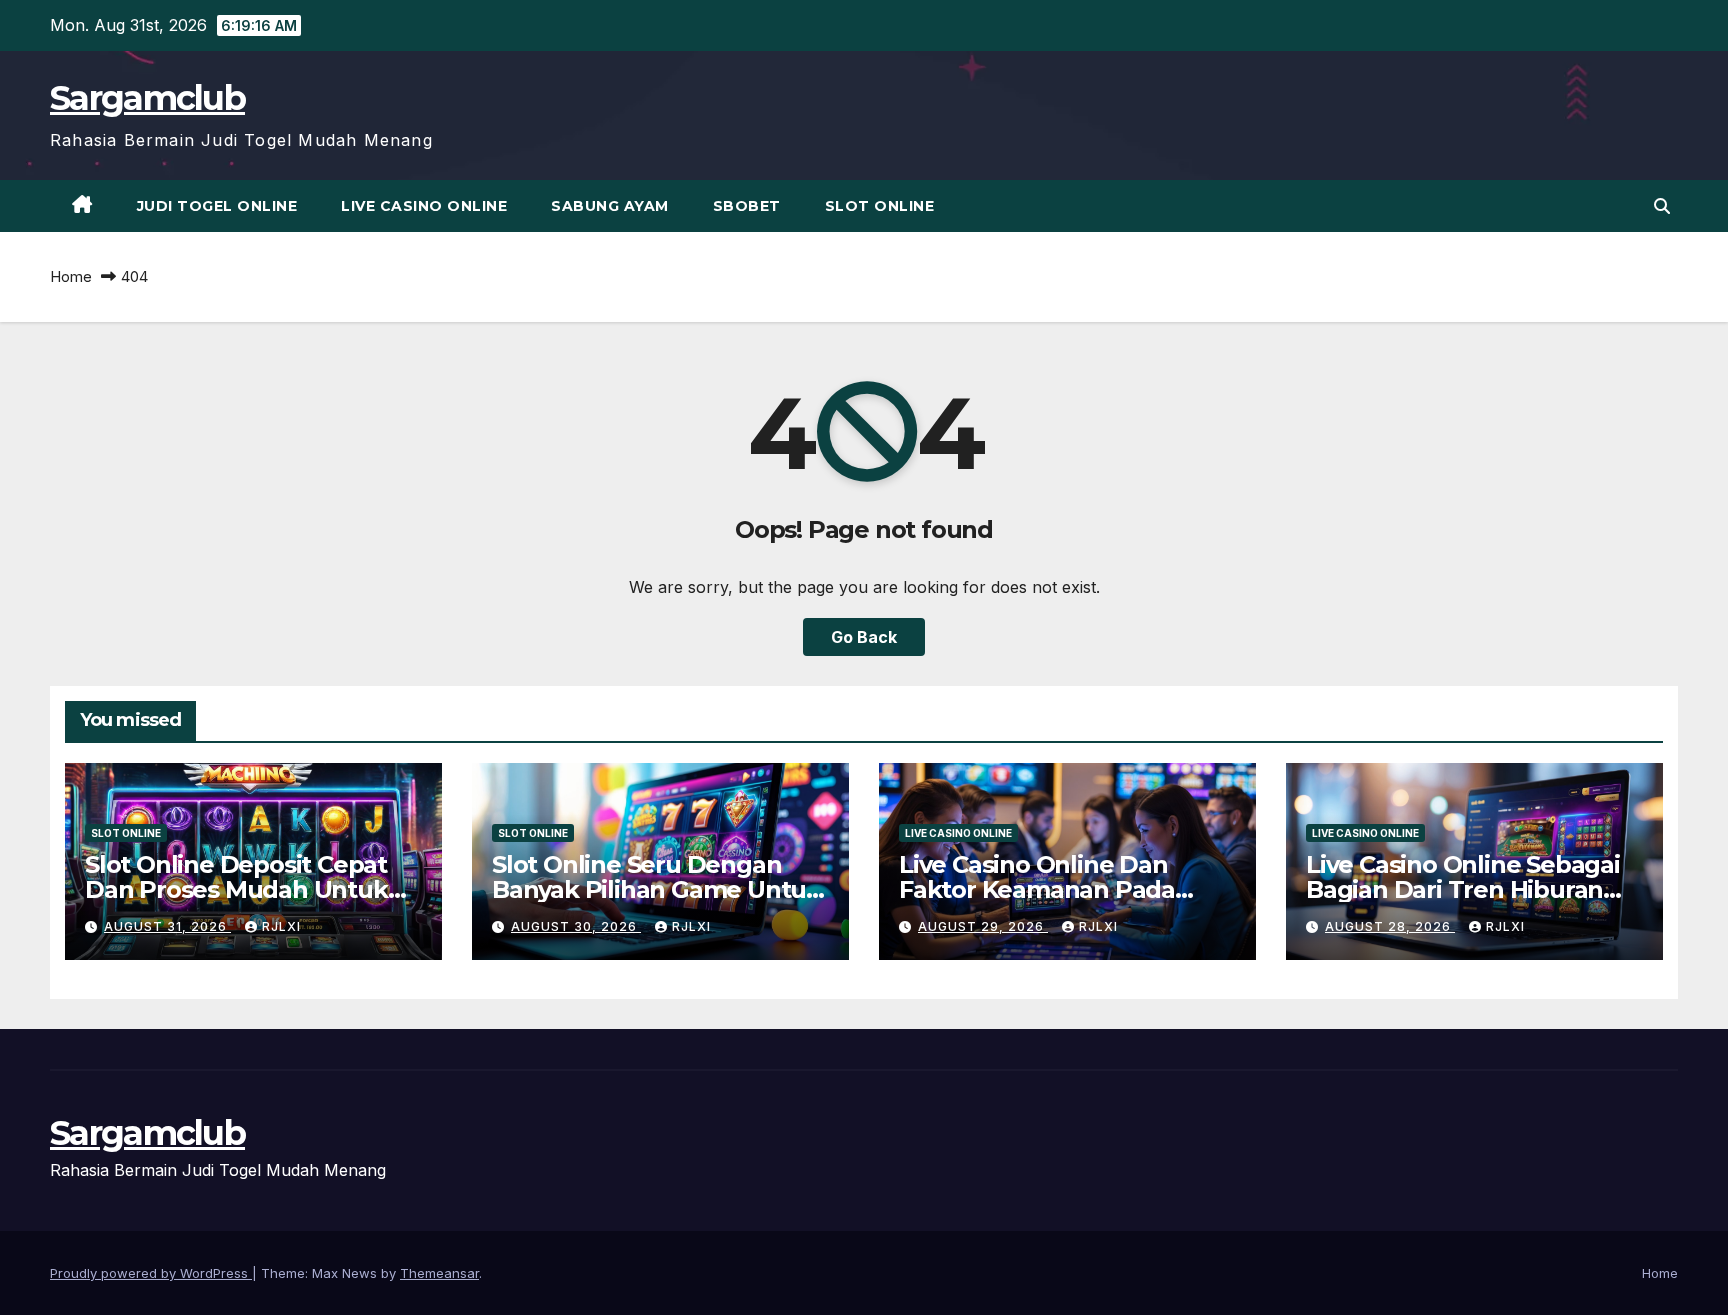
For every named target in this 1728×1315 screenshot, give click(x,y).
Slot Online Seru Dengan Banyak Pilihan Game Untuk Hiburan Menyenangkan (656, 889)
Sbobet (747, 206)
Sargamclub (147, 98)
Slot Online (880, 206)
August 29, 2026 (983, 926)
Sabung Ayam (610, 206)
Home (71, 276)
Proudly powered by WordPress (151, 1273)
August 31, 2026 (167, 926)
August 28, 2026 (1390, 926)
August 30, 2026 (576, 926)
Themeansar (439, 1273)
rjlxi (281, 926)
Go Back (864, 637)
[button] (1662, 206)
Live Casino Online (424, 206)
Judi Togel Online (217, 206)
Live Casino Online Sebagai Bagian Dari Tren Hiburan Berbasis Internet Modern (1463, 889)
